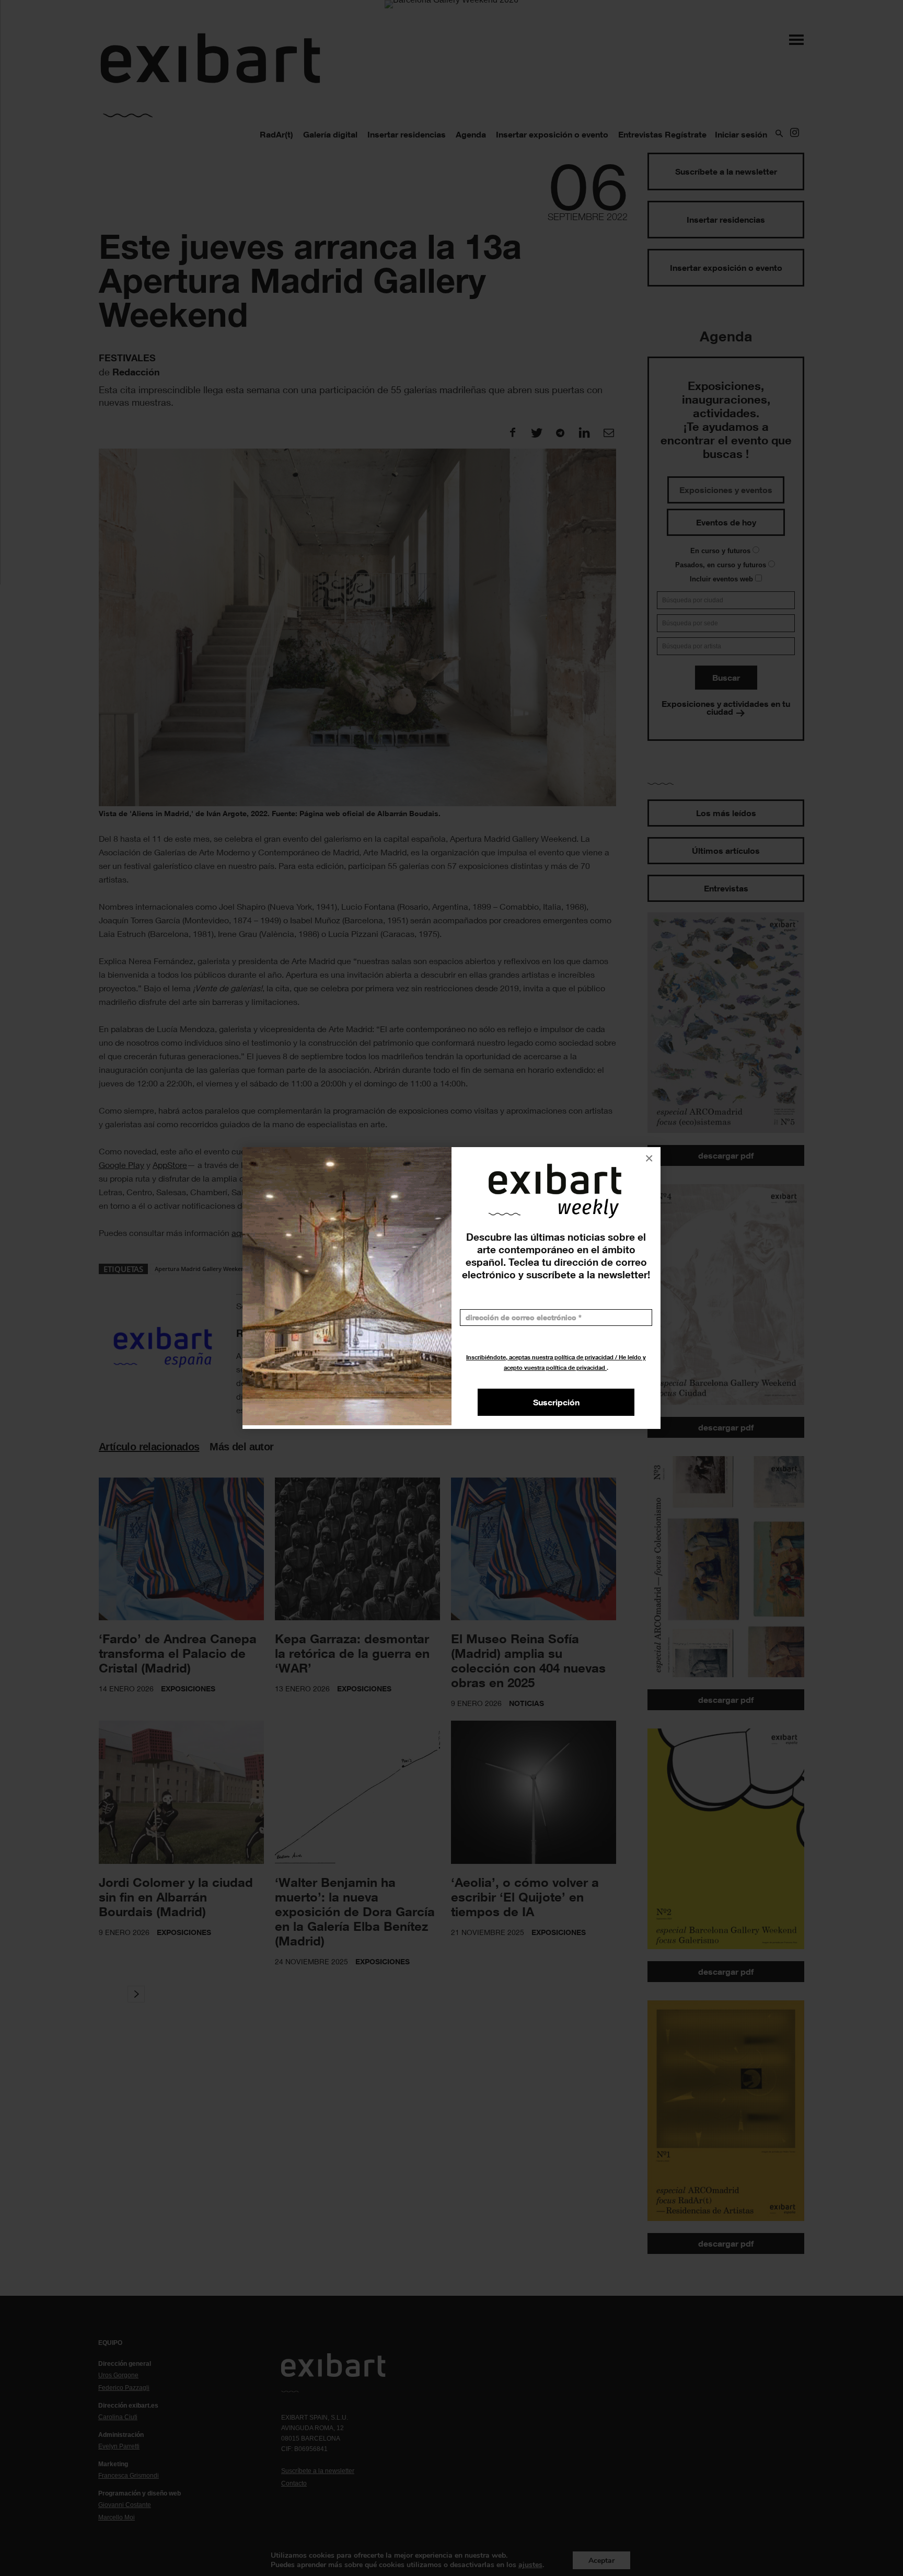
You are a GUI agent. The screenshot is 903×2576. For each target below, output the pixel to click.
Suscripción (556, 1402)
